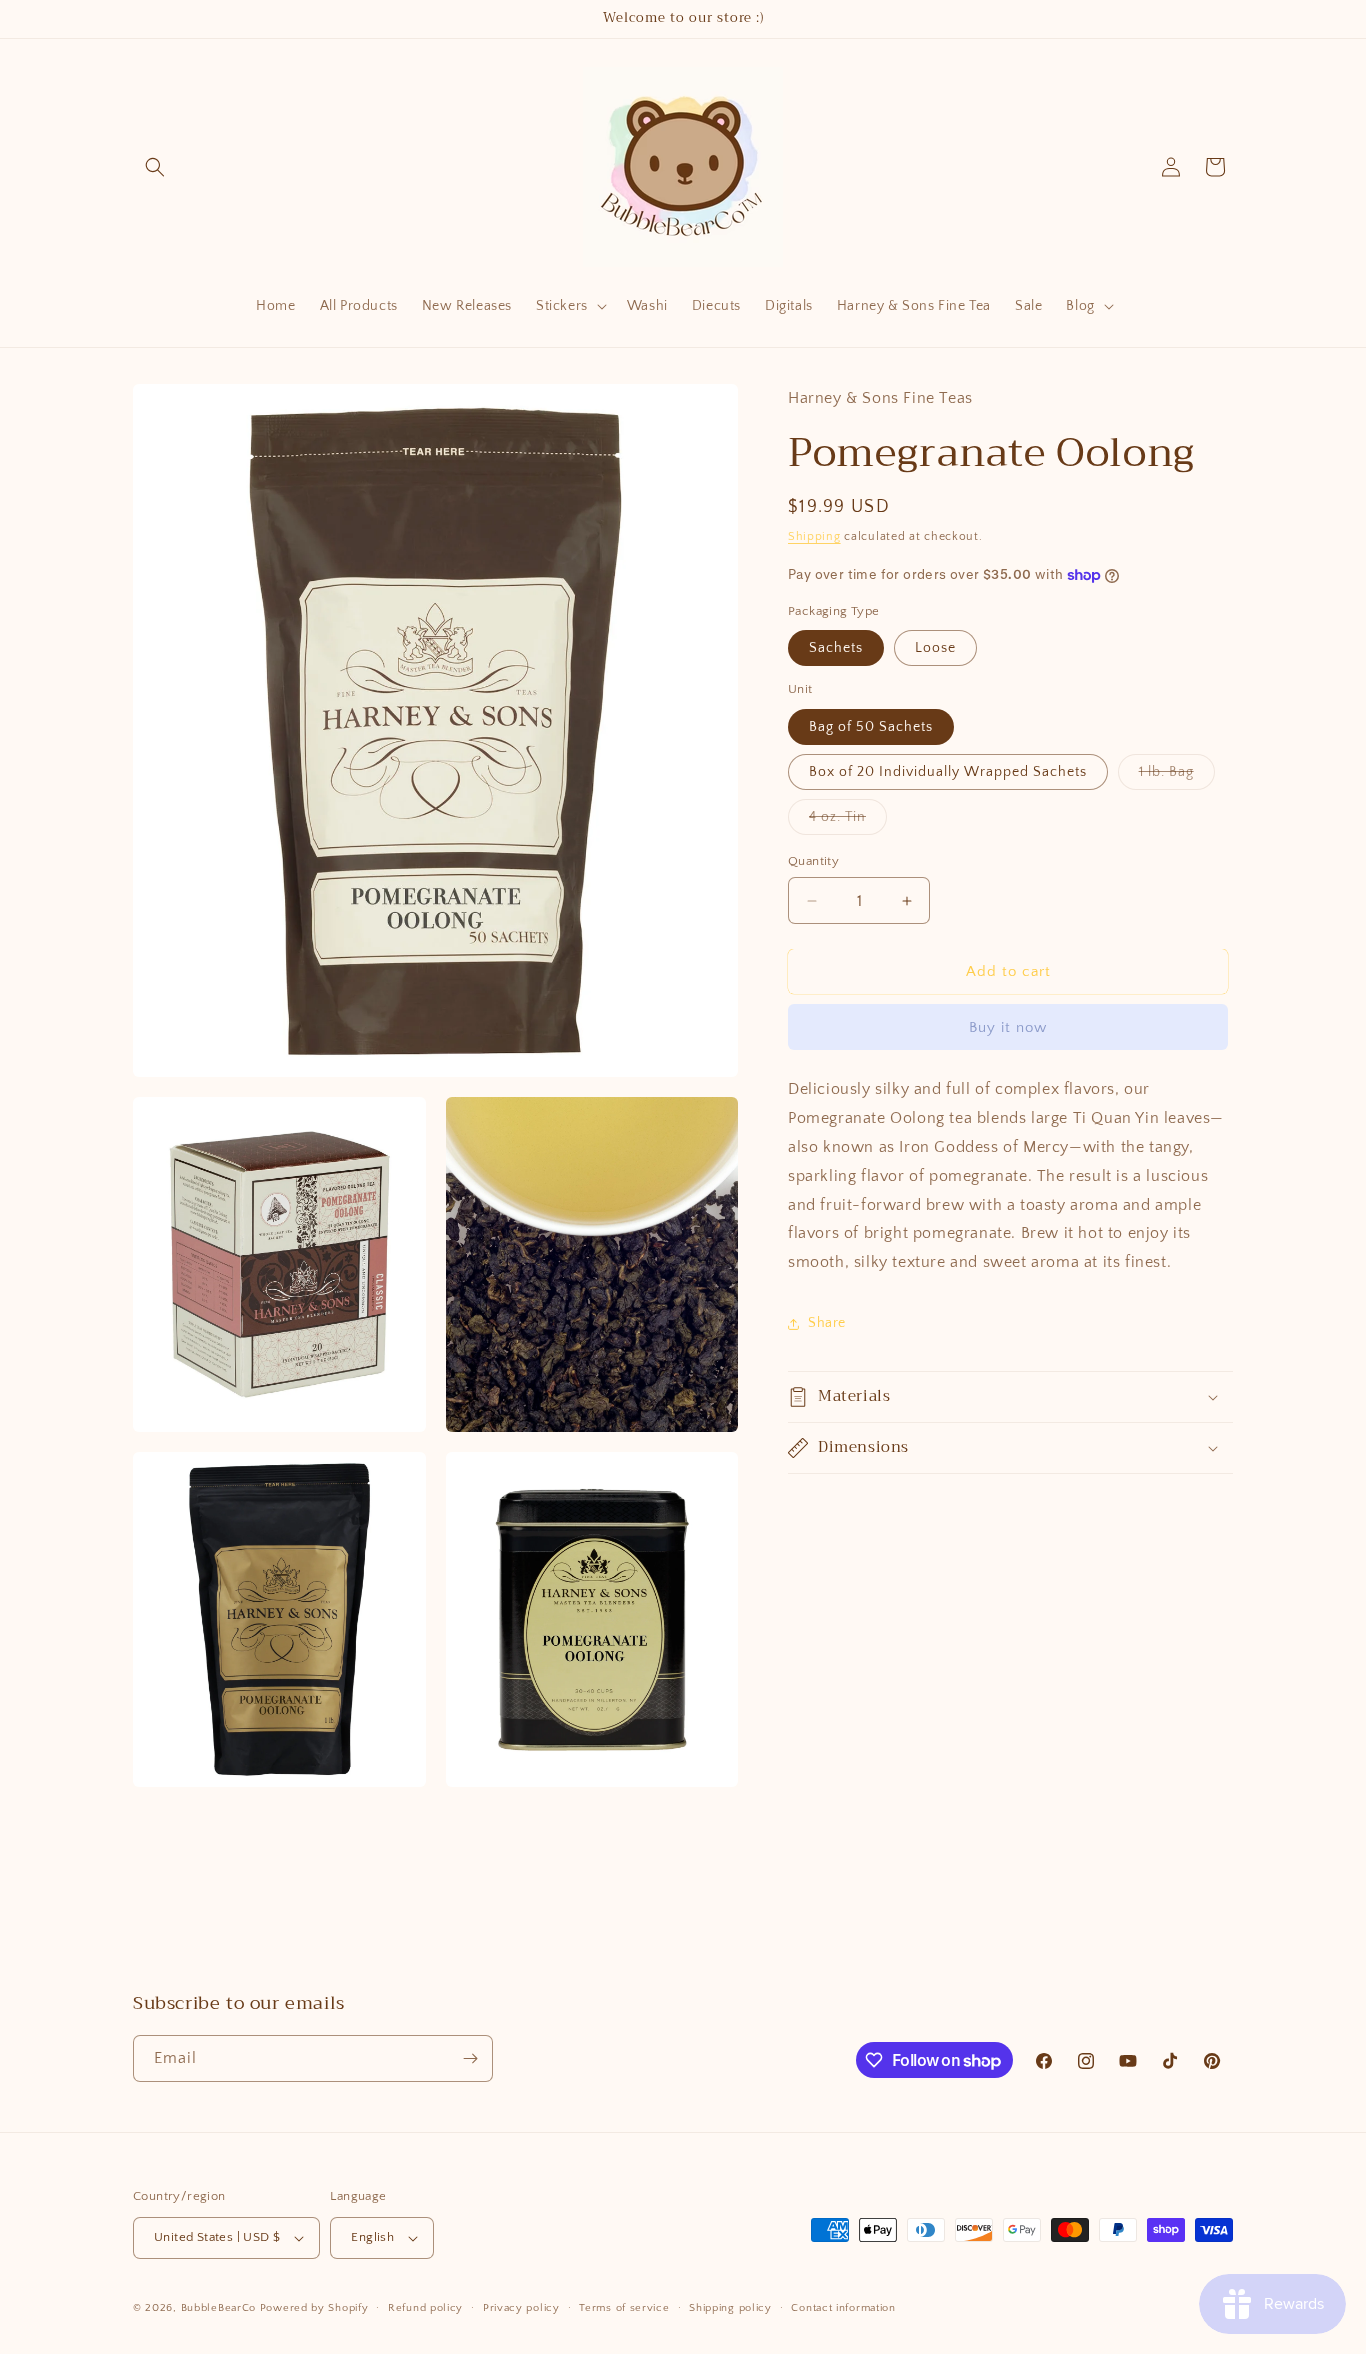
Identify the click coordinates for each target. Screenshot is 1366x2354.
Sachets (836, 649)
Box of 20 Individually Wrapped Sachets (948, 772)
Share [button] (827, 1324)
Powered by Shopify (314, 2308)
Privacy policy (521, 2307)
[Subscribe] (470, 2058)
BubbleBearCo (218, 2308)
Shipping (814, 536)
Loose (935, 649)
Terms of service (624, 2307)
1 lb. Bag (1177, 776)
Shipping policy (730, 2307)
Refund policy (425, 2307)
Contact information (843, 2307)
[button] (155, 167)
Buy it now (1008, 1028)
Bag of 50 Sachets (871, 727)
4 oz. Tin (848, 821)
